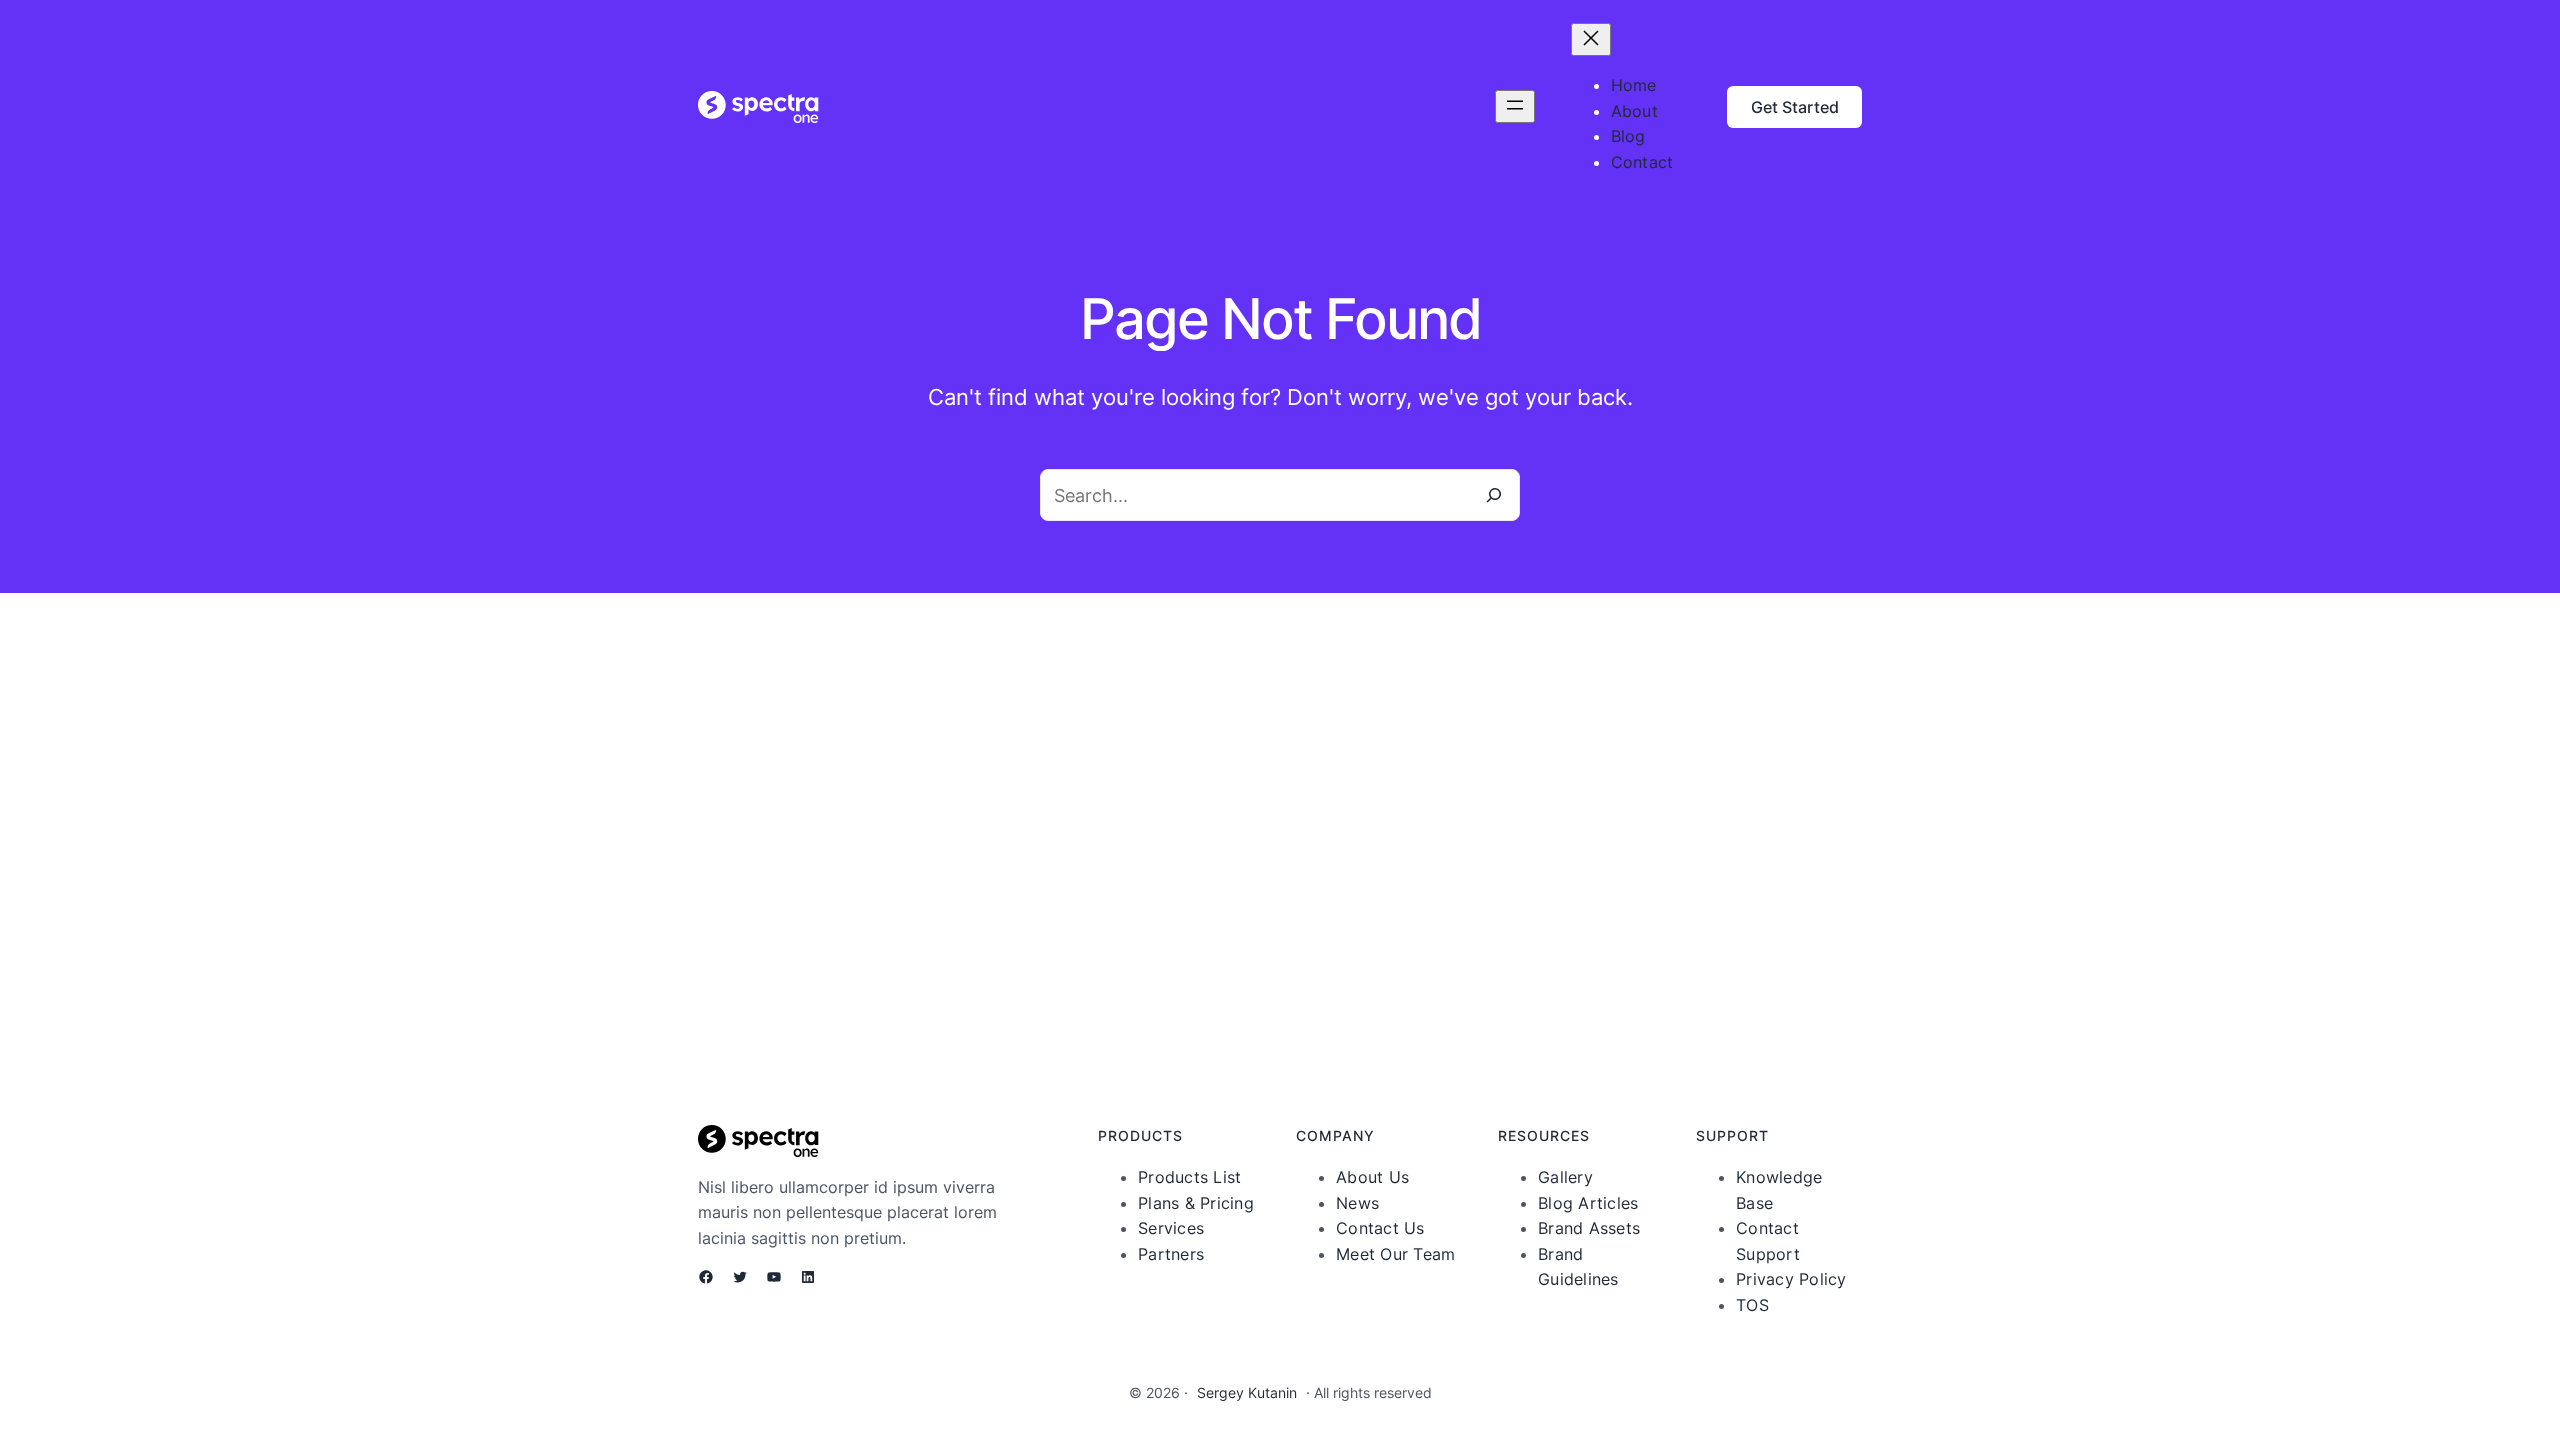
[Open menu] (1515, 106)
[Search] (1494, 495)
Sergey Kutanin (1247, 1392)
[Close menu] (1591, 39)
